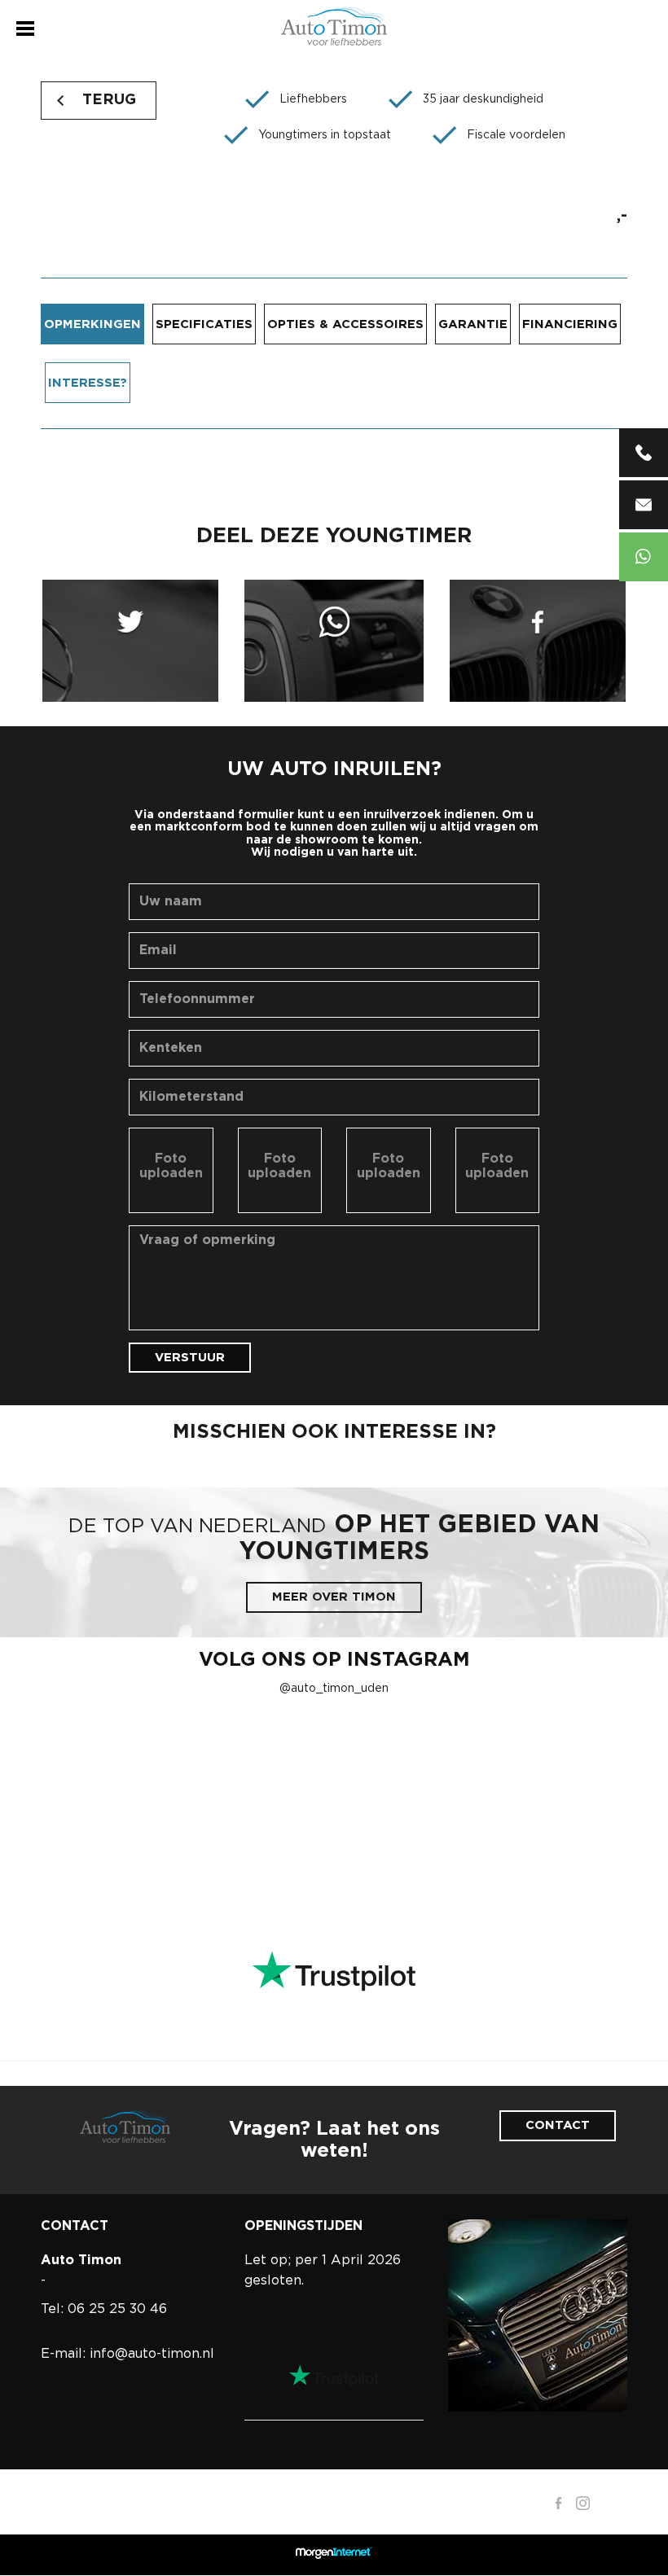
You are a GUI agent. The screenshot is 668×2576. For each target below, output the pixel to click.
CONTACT (558, 2125)
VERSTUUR (190, 1358)
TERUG (109, 100)
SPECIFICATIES (204, 324)
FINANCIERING (570, 324)
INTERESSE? (88, 383)
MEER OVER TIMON (334, 1597)
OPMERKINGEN (92, 324)
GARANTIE (473, 324)
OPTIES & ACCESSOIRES (345, 324)
